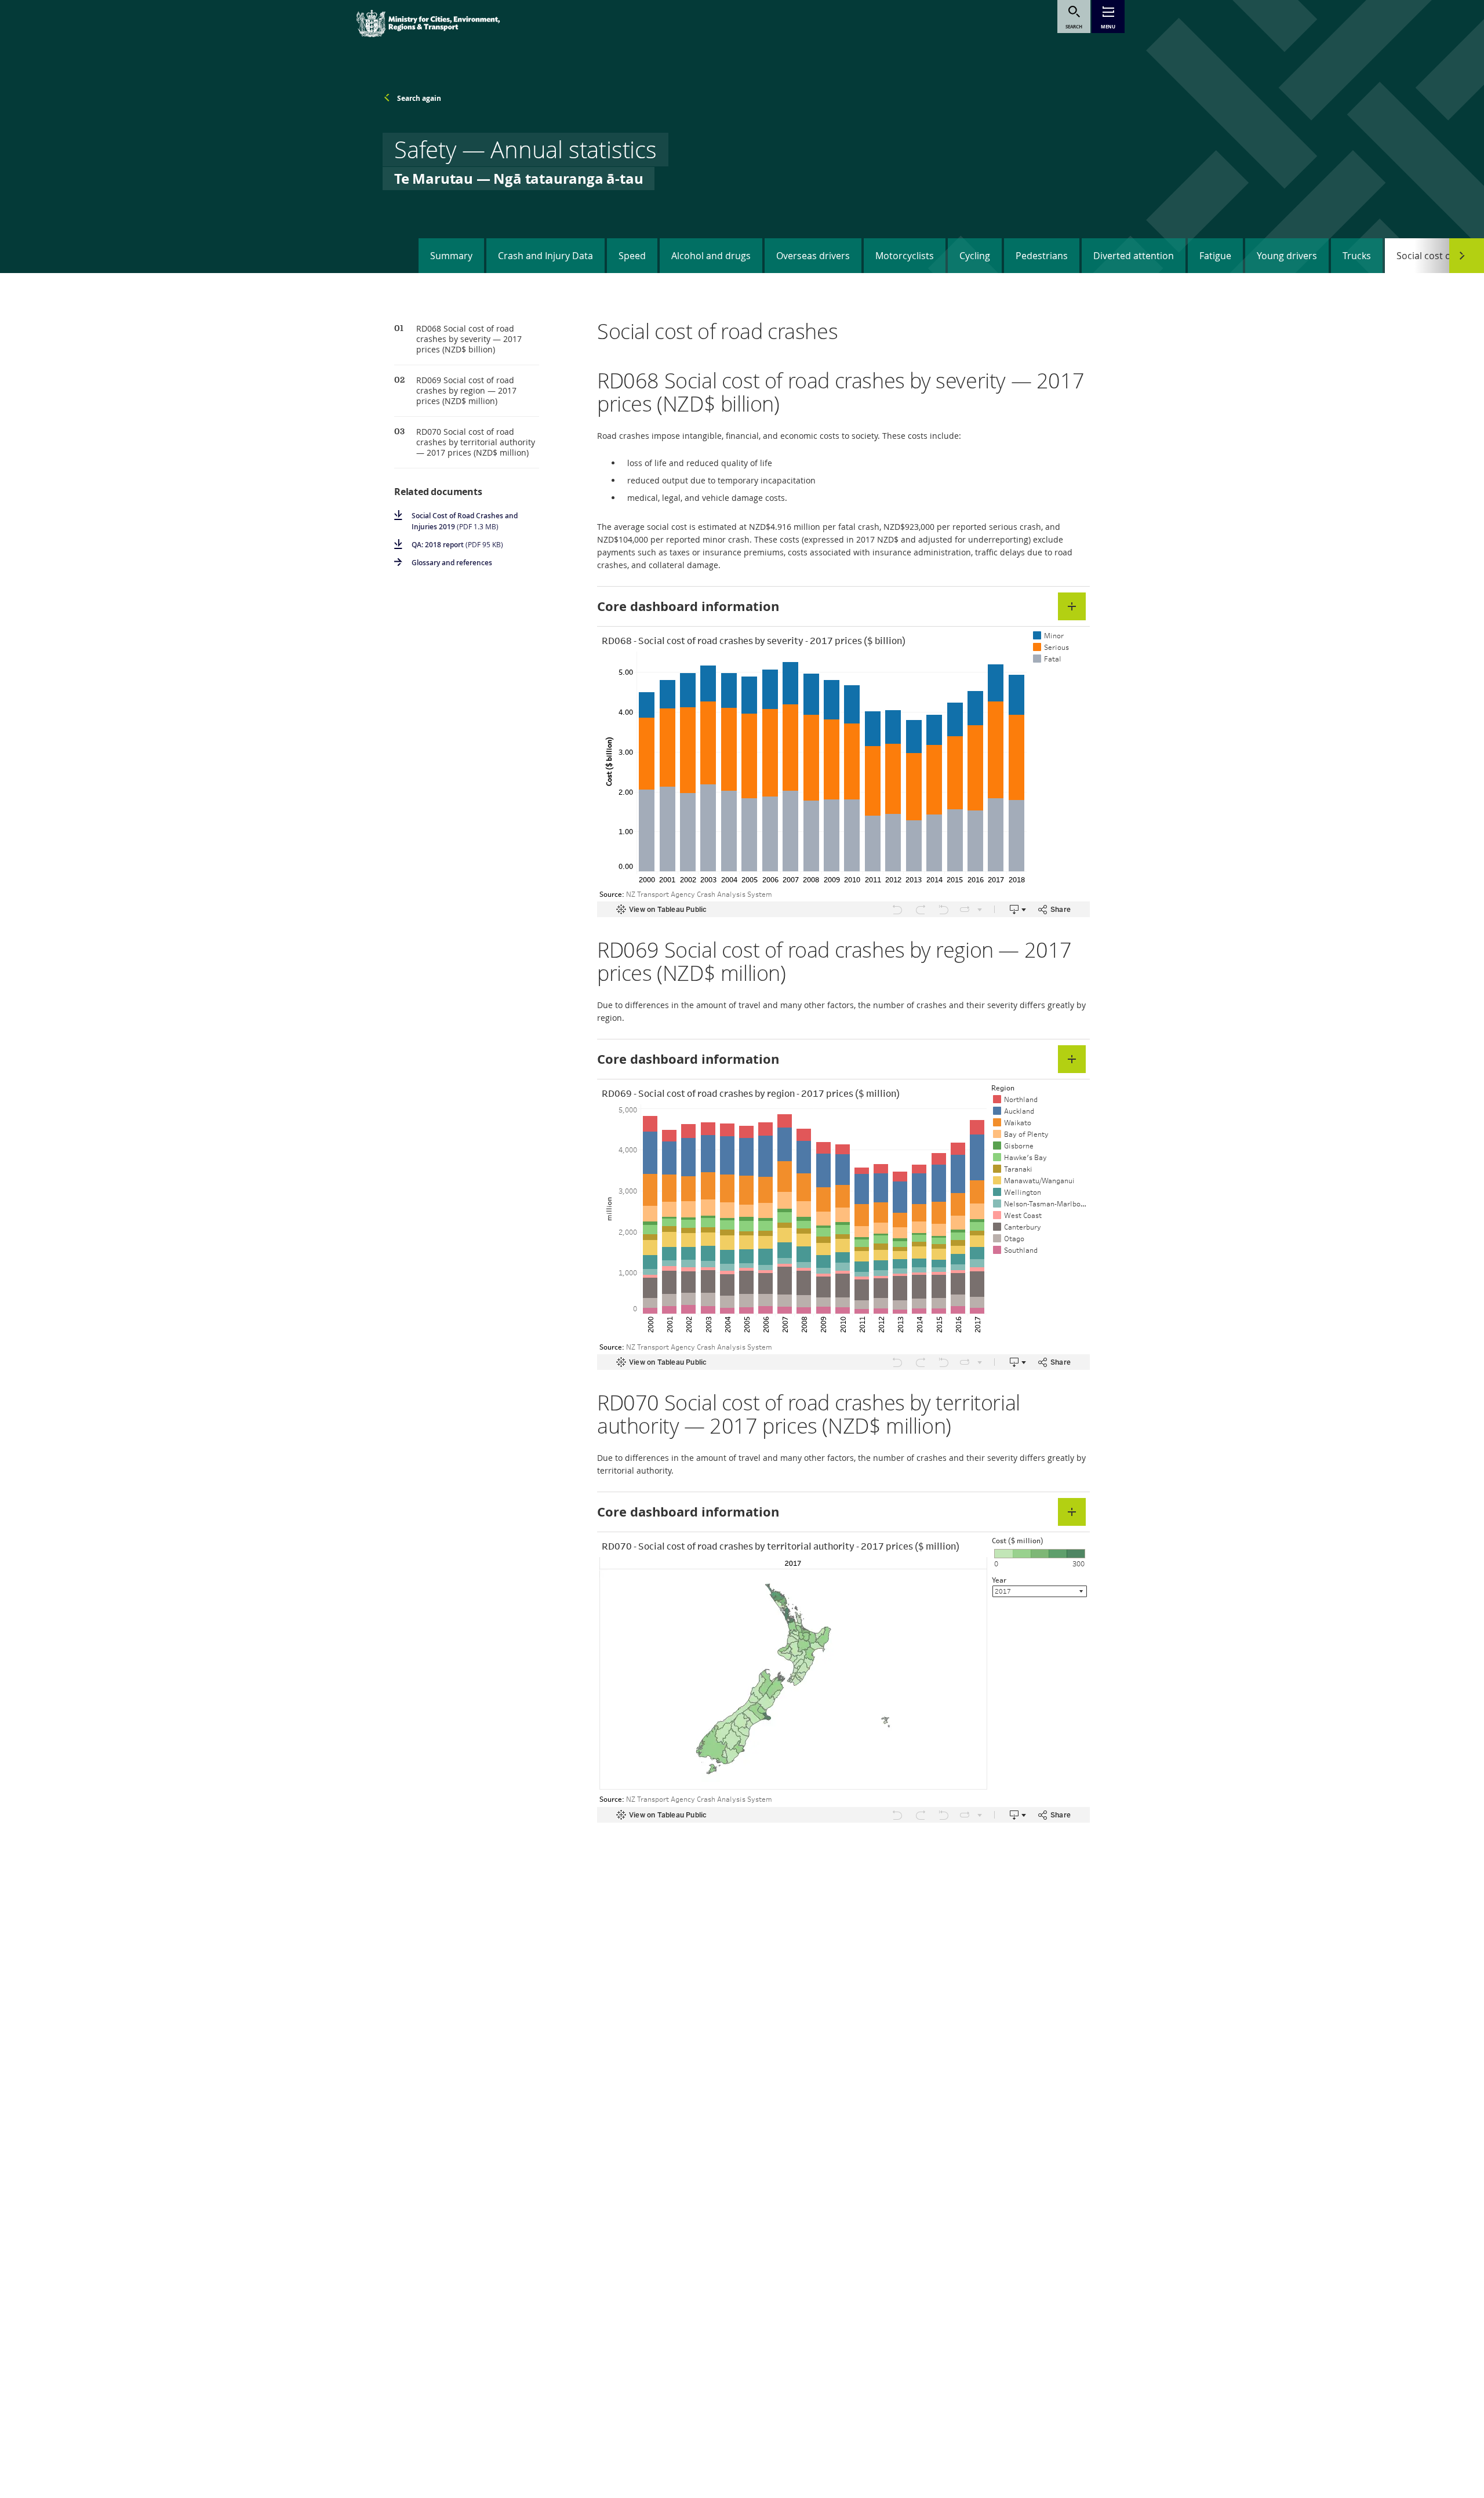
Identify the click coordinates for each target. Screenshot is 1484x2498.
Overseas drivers (813, 256)
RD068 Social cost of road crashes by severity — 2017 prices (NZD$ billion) (469, 339)
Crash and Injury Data (545, 256)
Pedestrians (1042, 256)
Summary (451, 256)
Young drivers (1287, 256)
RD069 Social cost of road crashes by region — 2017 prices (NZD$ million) (466, 391)
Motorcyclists (905, 256)
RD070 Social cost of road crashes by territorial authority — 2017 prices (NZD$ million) (476, 442)
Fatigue (1215, 256)
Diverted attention (1134, 256)
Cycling (975, 256)
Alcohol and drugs (711, 256)
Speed (632, 256)
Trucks (1357, 256)
